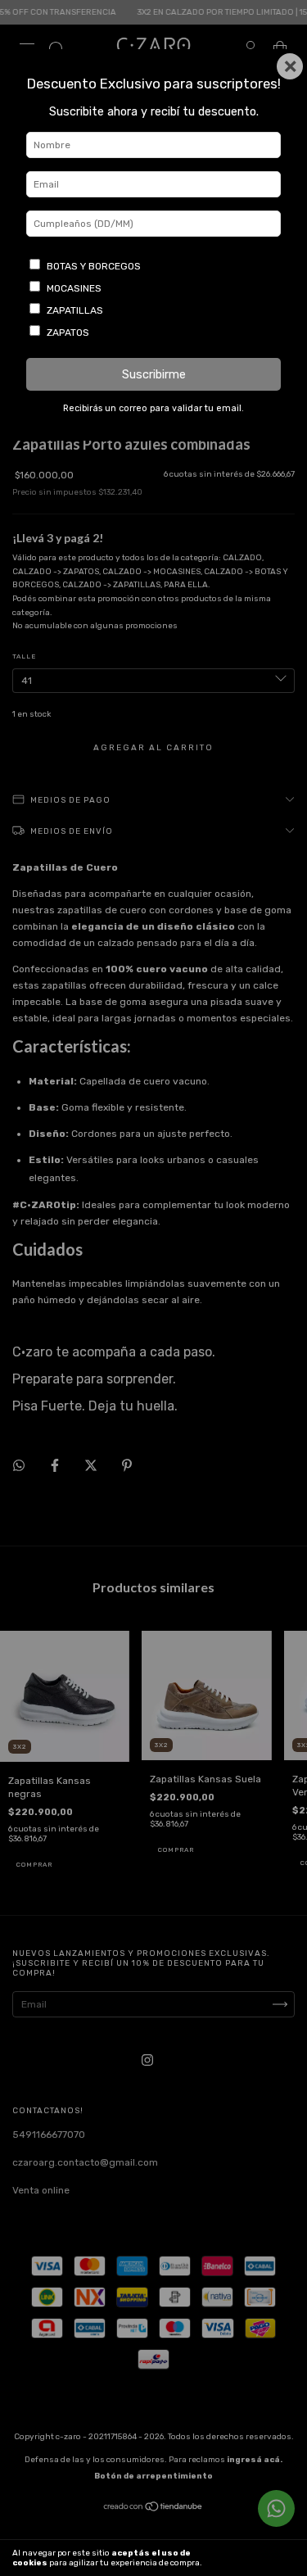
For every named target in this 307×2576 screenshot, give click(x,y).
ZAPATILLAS (75, 310)
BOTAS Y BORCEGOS (94, 266)
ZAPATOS (68, 333)
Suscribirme (154, 375)
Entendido (263, 2558)
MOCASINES (74, 288)
